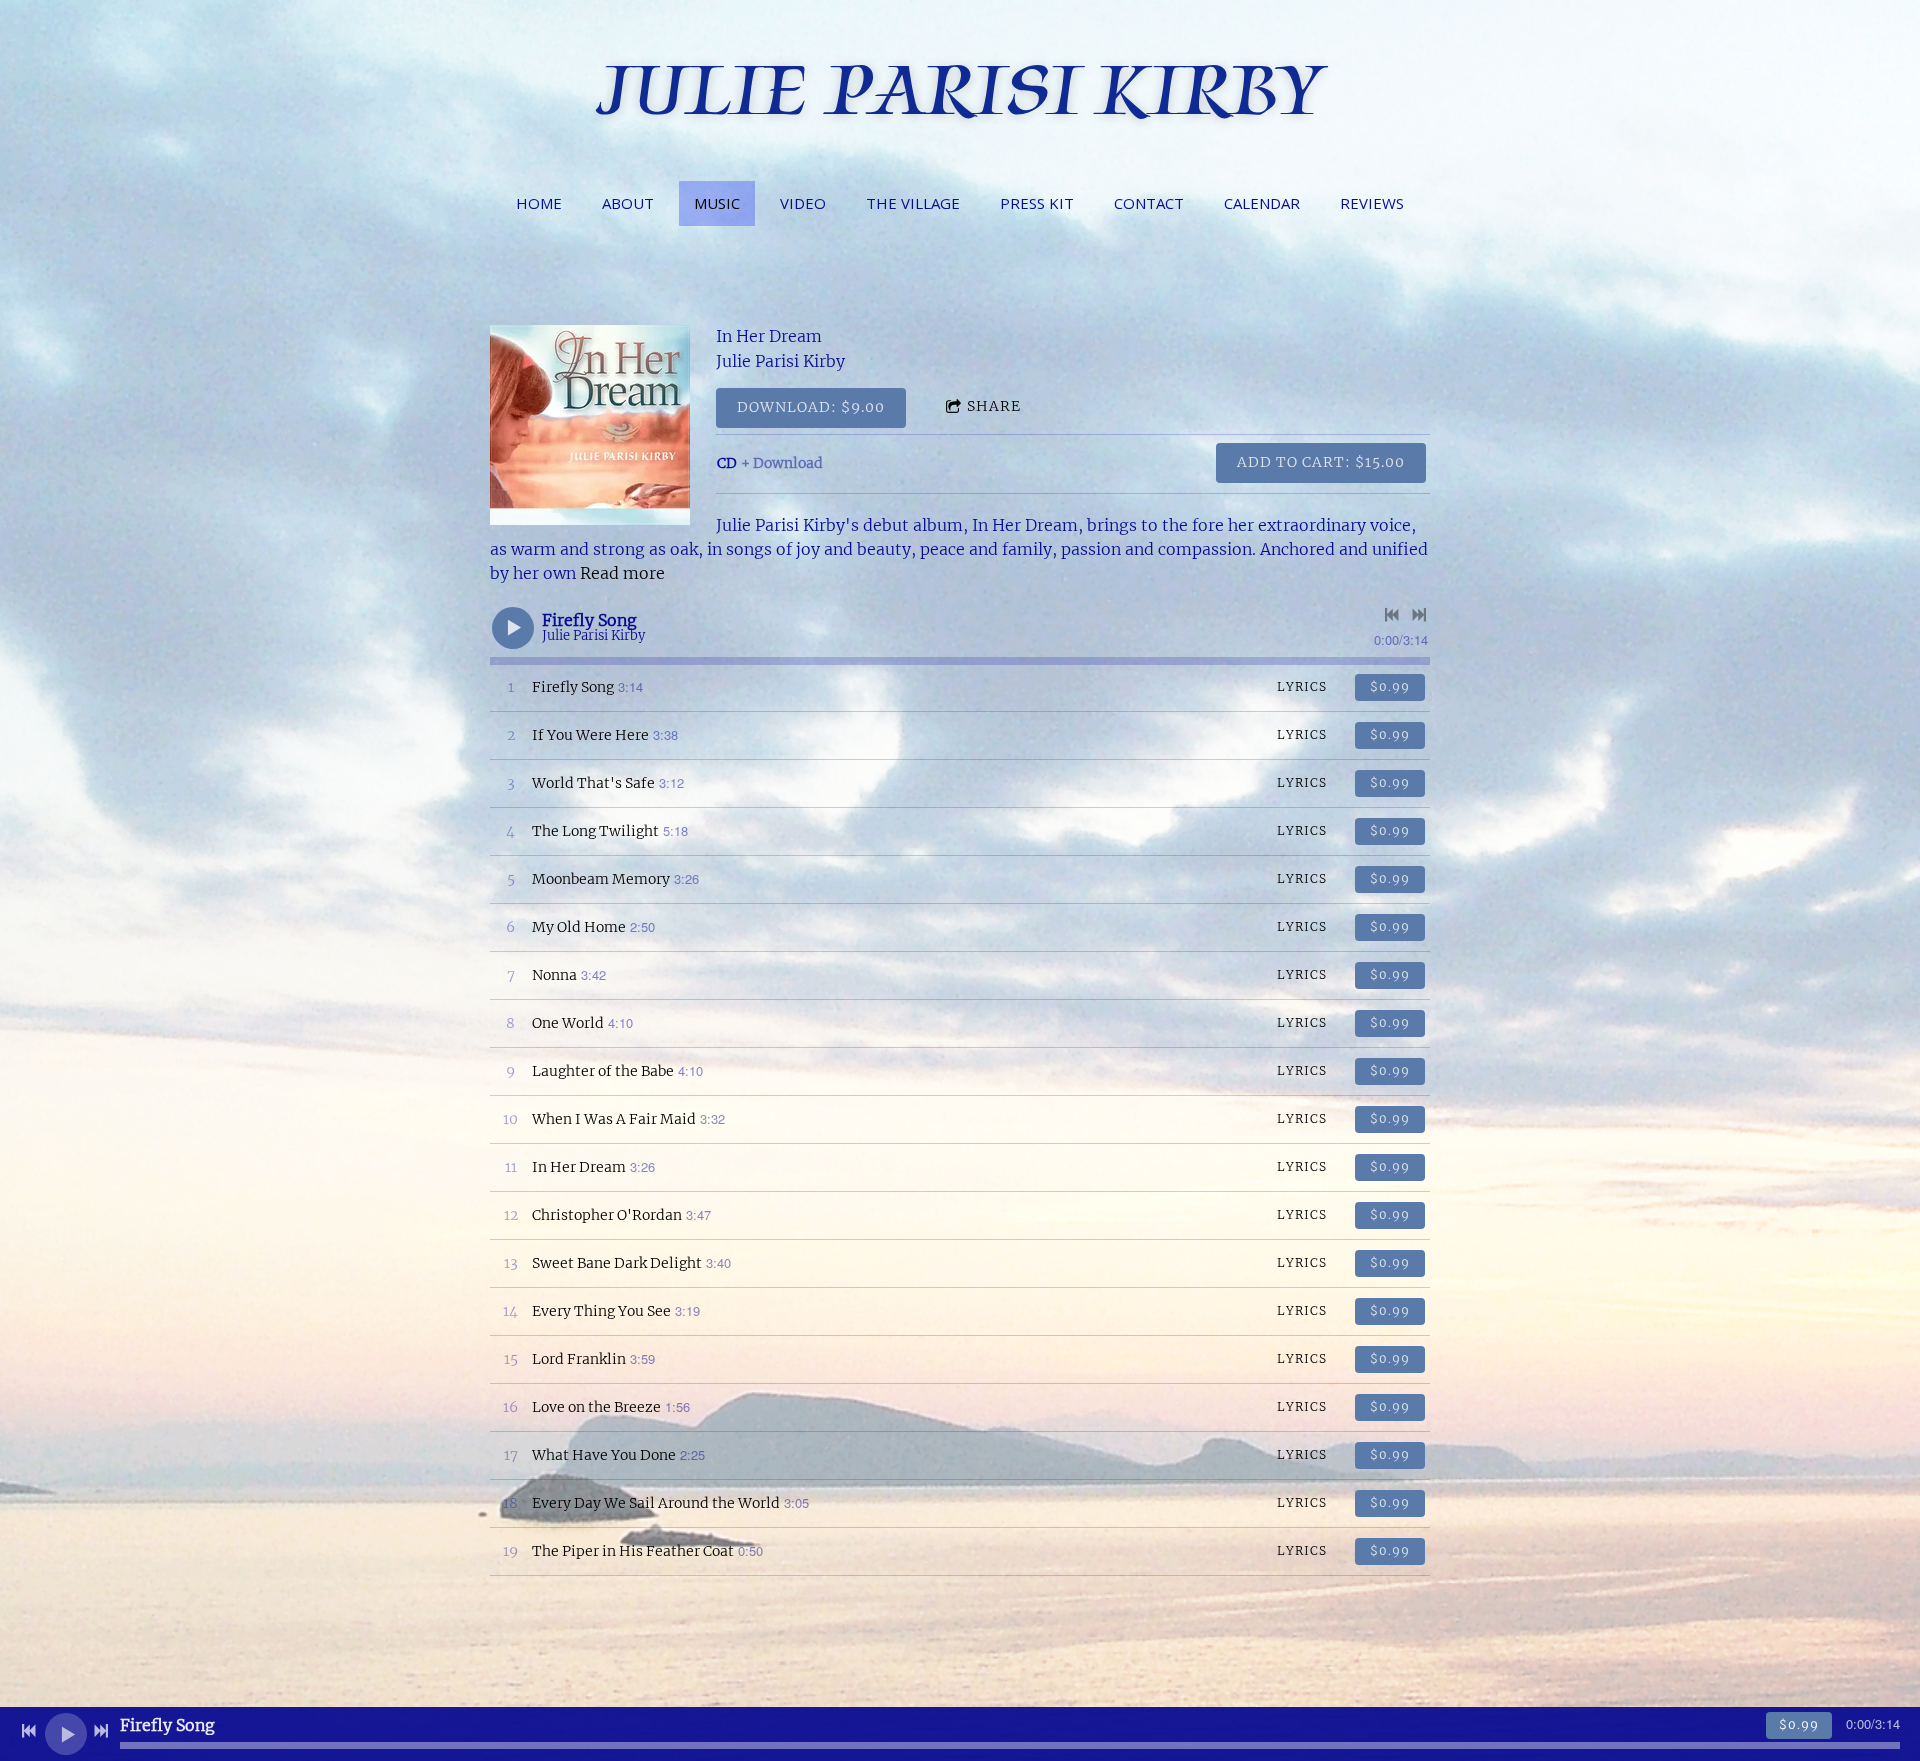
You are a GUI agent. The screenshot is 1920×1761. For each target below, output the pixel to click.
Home (539, 203)
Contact (1149, 203)
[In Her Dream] (590, 425)
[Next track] (1419, 615)
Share (994, 406)
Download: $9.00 (811, 407)
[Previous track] (1392, 615)
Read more (622, 573)
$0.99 (1390, 686)
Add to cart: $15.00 (1321, 462)
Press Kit (1037, 203)
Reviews (1372, 203)
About (628, 203)
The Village (913, 203)
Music (717, 203)
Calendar (1262, 203)
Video (803, 203)
